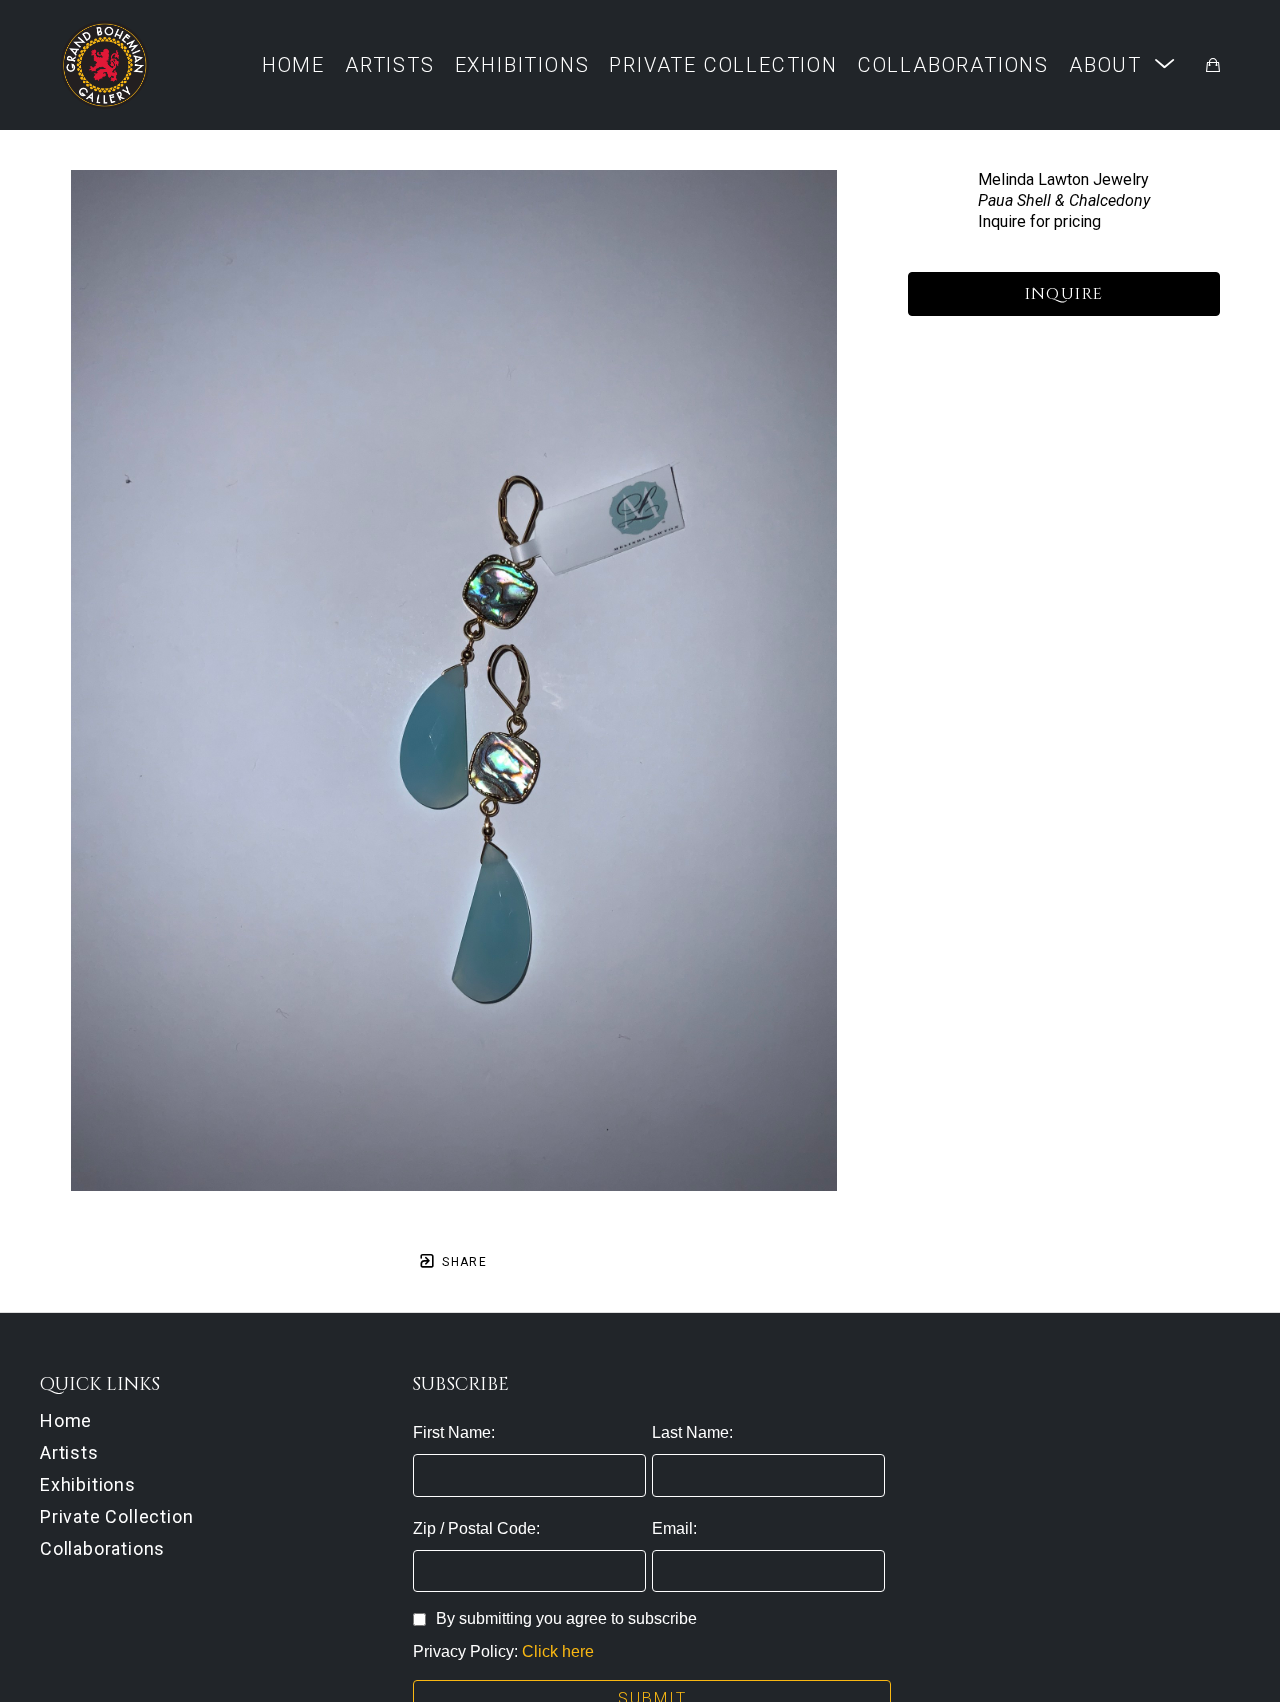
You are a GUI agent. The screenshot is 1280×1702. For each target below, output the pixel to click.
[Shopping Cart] (1213, 65)
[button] (1122, 64)
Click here (558, 1651)
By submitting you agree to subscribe (566, 1618)
